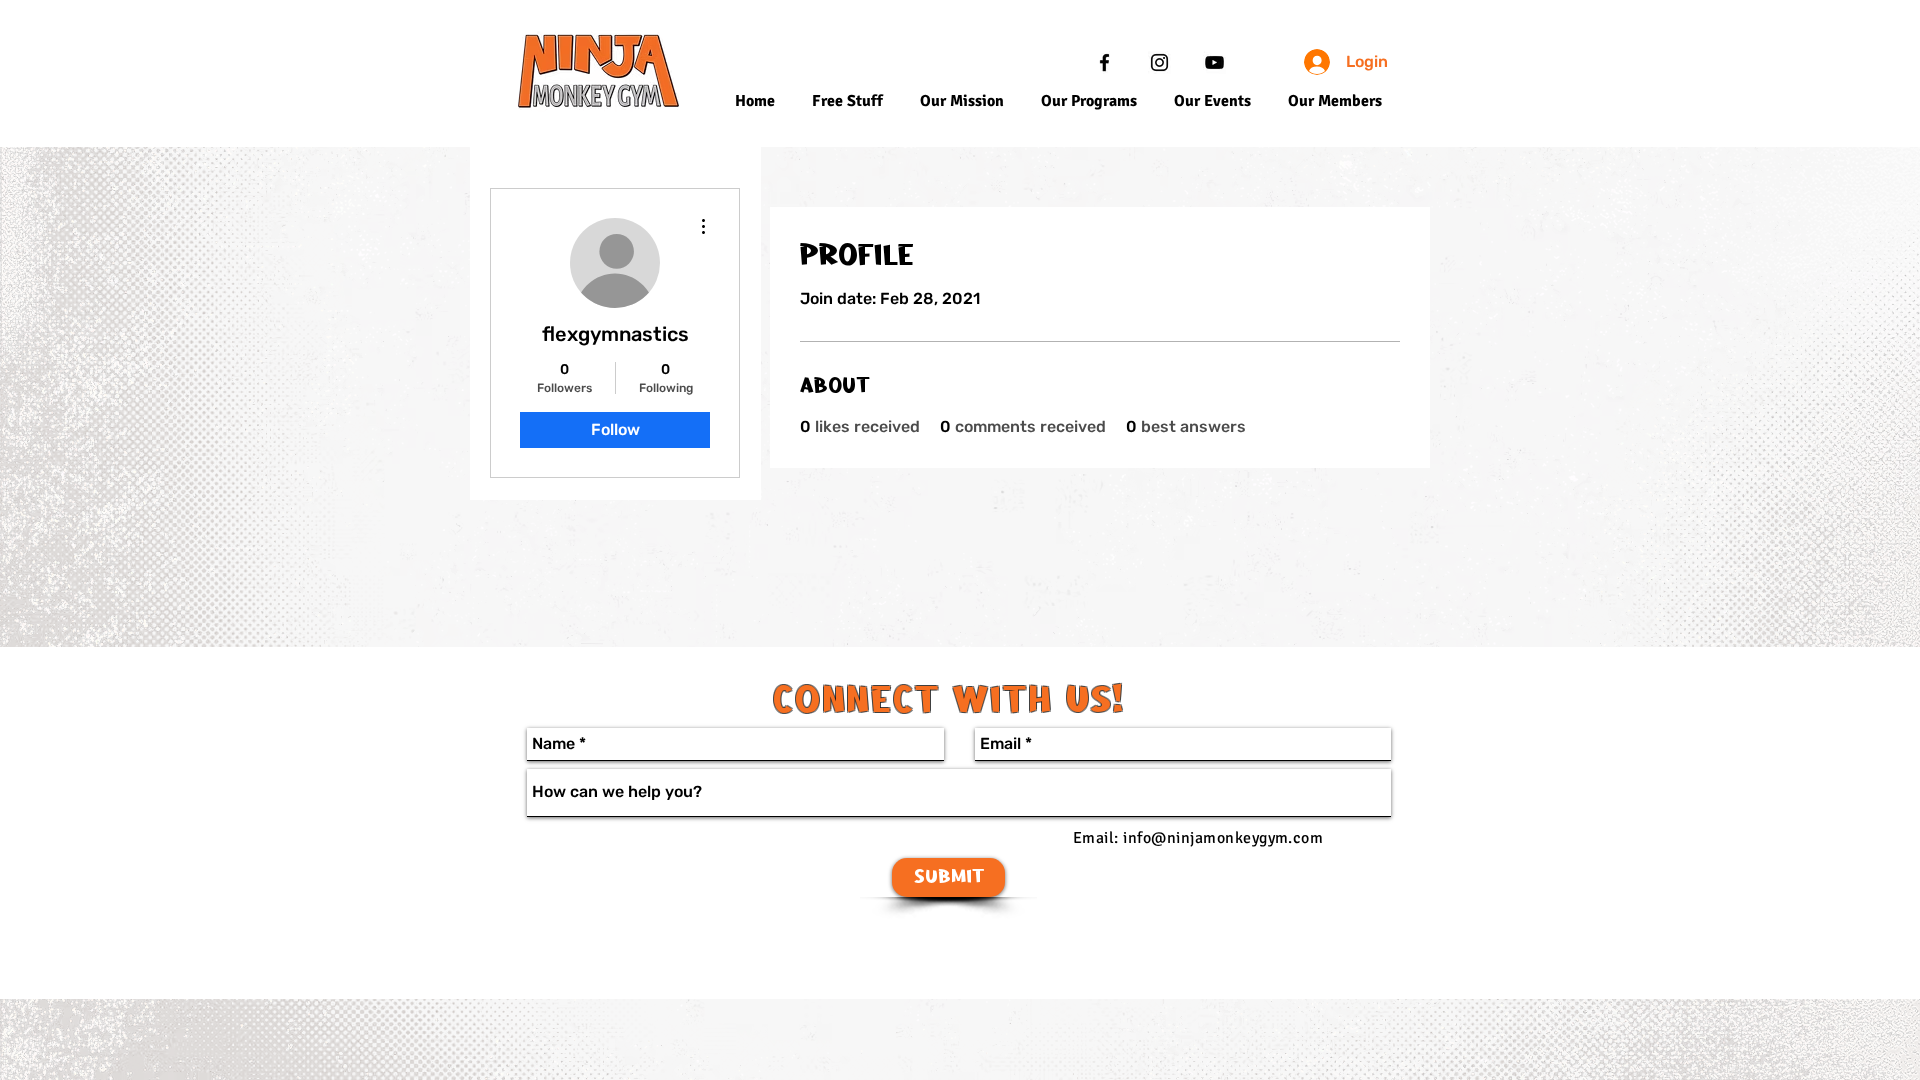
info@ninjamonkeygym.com (1223, 838)
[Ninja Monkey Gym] (1104, 62)
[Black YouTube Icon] (1214, 62)
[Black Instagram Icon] (1159, 62)
